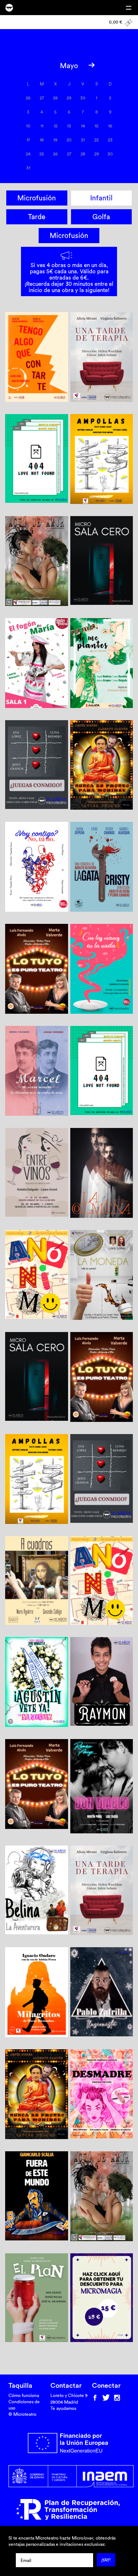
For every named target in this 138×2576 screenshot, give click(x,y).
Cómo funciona (24, 2395)
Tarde (37, 217)
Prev (47, 65)
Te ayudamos (63, 2408)
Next (91, 65)
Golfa (101, 217)
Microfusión (37, 198)
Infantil (101, 198)
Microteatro (9, 8)
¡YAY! (106, 2560)
